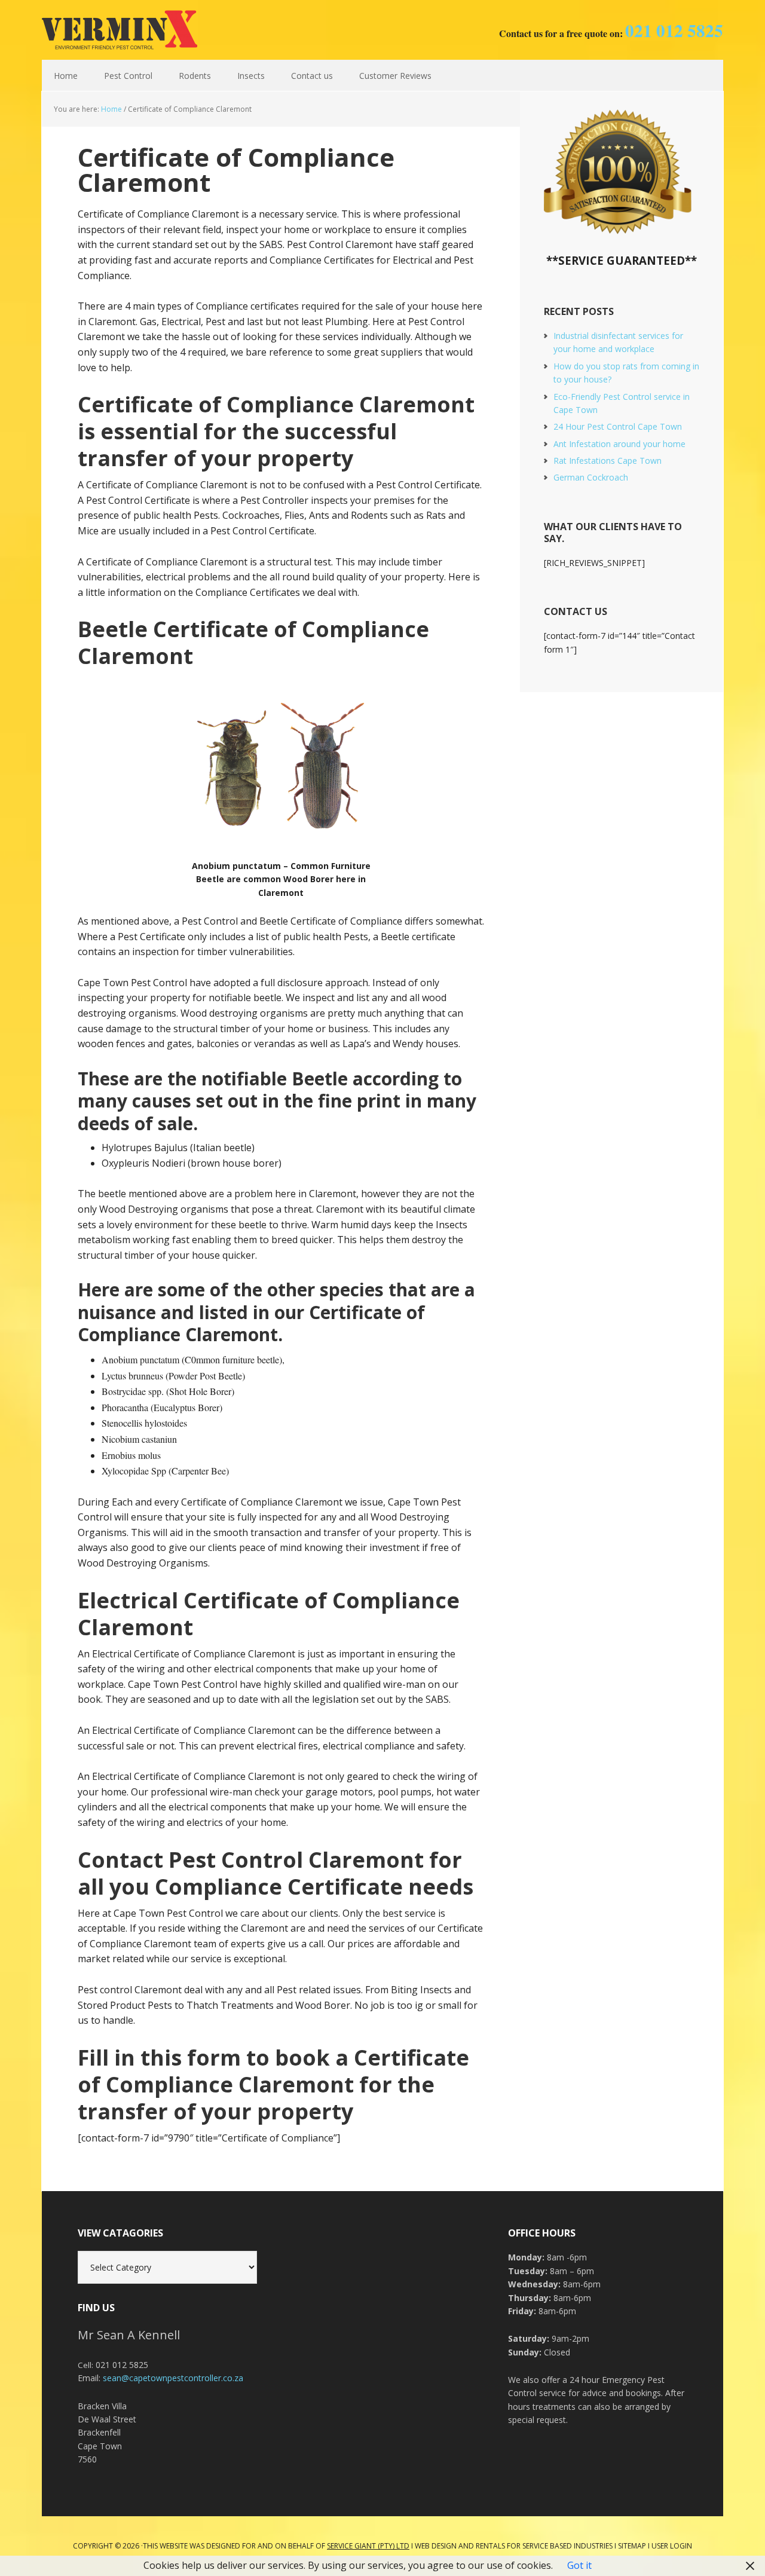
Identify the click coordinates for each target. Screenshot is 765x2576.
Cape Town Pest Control (120, 30)
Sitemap (632, 2546)
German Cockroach (591, 477)
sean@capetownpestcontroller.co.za (173, 2378)
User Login (672, 2546)
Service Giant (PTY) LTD (368, 2546)
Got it (579, 2565)
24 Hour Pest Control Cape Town (618, 426)
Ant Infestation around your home (619, 444)
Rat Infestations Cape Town (608, 461)
